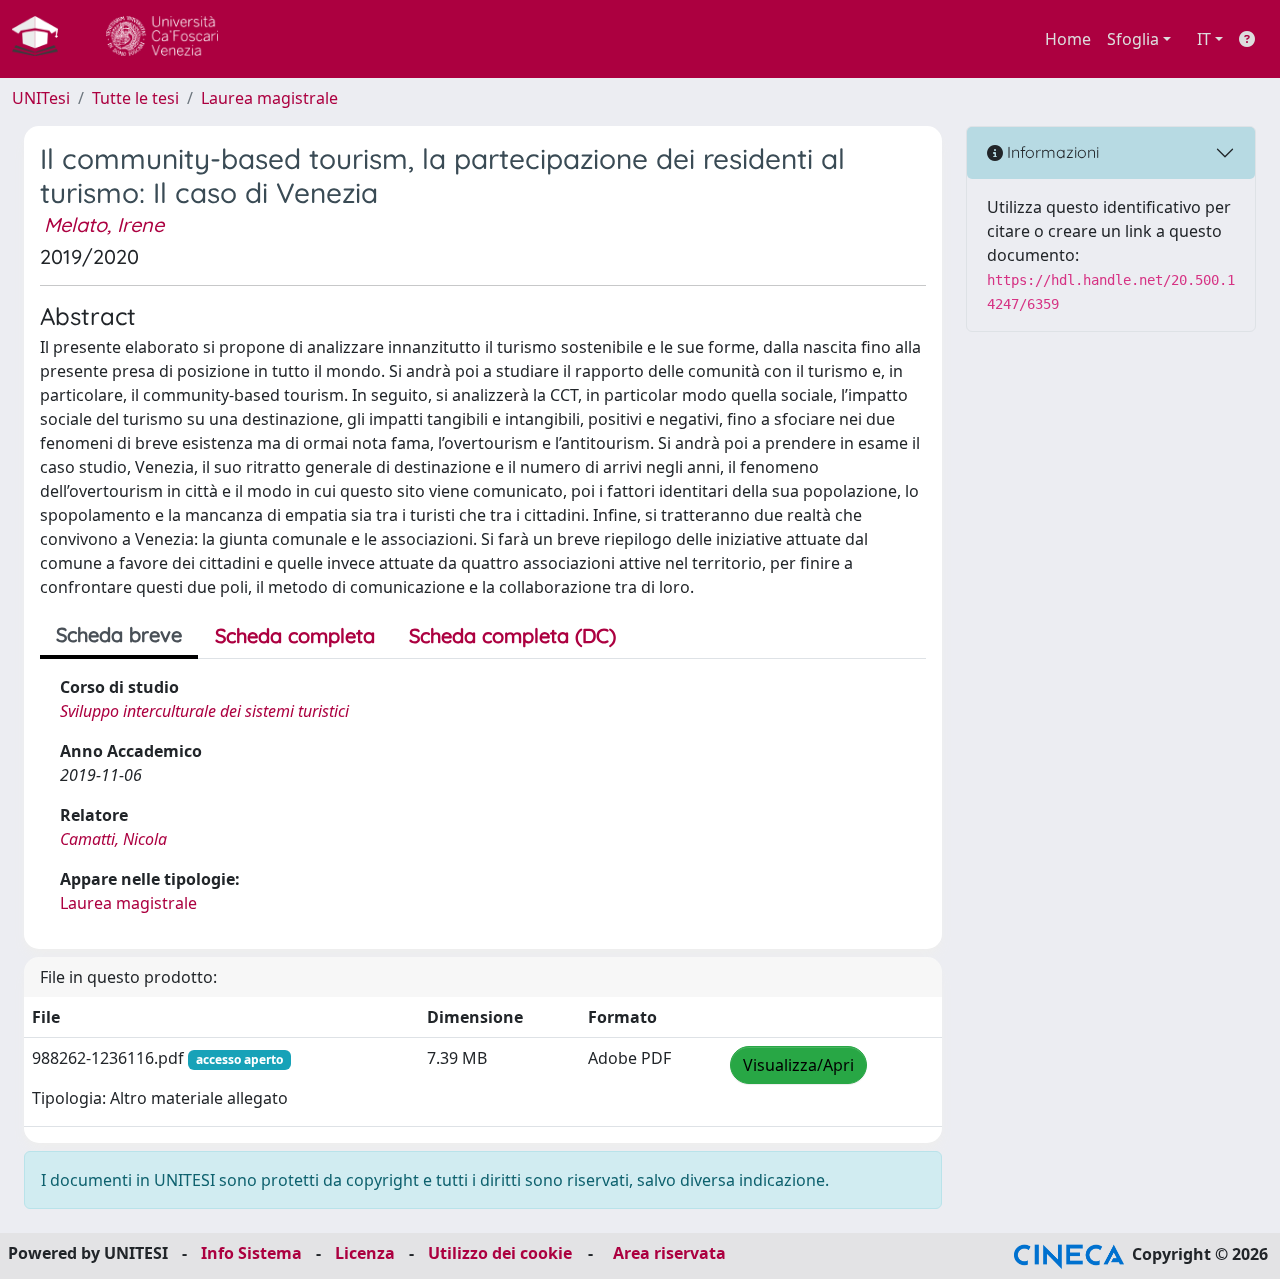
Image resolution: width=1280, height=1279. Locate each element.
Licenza (365, 1253)
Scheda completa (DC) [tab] (512, 635)
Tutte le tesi (135, 98)
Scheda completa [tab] (295, 635)
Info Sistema (251, 1253)
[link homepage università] (162, 39)
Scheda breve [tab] (119, 634)
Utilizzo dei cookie (500, 1253)
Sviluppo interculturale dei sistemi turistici (204, 711)
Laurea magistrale (269, 98)
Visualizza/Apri (798, 1065)
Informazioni (1051, 152)
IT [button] (1204, 39)
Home (1068, 39)
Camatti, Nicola (113, 839)
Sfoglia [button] (1133, 39)
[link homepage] (43, 39)
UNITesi (41, 98)
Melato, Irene (104, 224)
